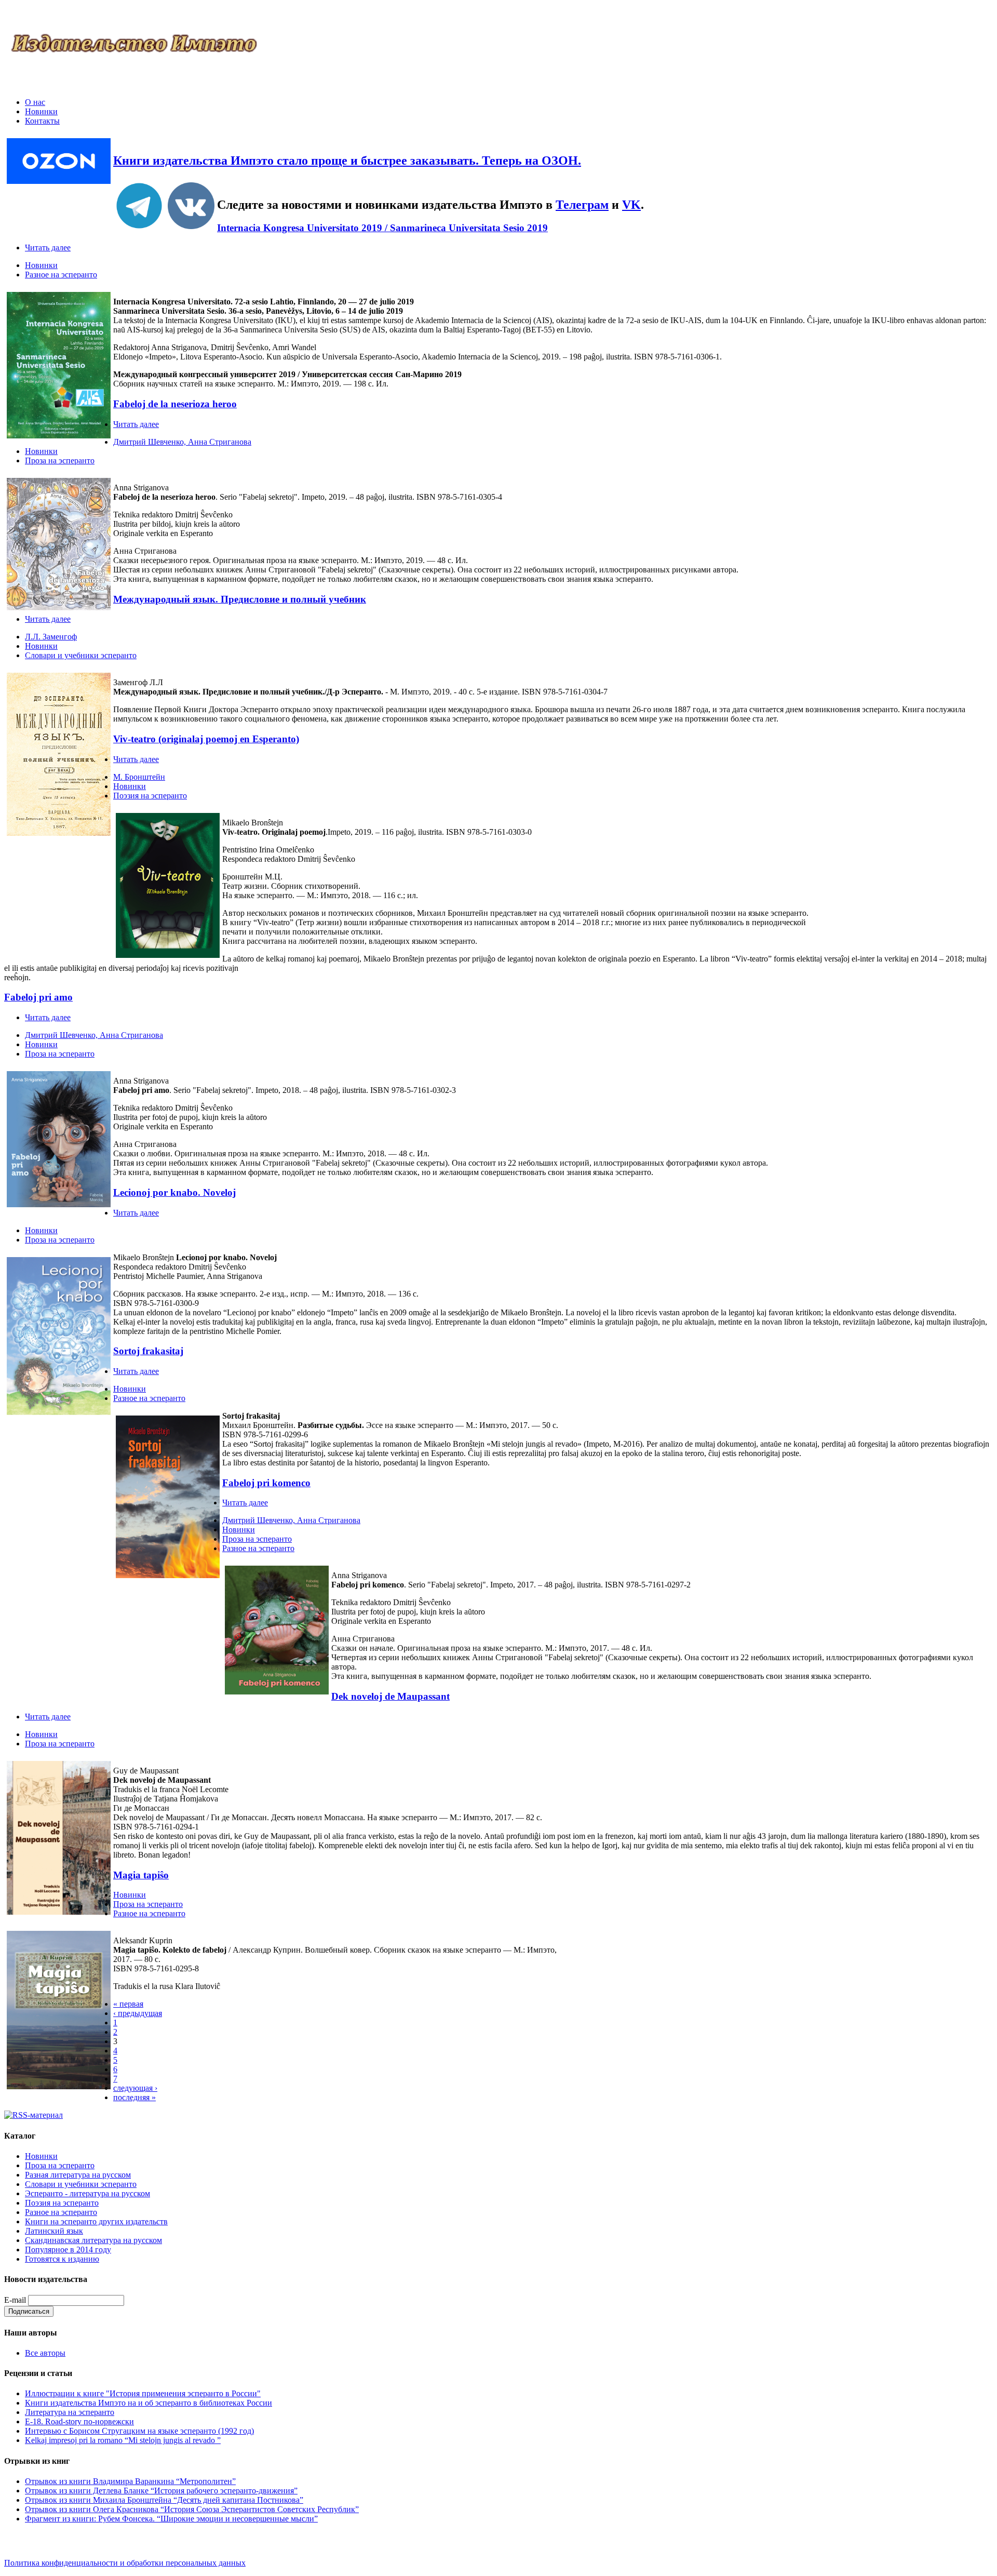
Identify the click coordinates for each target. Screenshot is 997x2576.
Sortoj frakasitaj (148, 1351)
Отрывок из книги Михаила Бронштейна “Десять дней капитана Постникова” (164, 2500)
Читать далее (48, 248)
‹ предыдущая (138, 2013)
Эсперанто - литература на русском (87, 2193)
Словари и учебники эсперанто (81, 655)
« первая (128, 2004)
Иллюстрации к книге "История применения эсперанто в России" (143, 2393)
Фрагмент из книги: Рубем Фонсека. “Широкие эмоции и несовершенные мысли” (171, 2519)
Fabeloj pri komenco (266, 1483)
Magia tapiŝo (141, 1875)
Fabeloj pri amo (38, 997)
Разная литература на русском (78, 2175)
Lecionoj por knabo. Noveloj (174, 1192)
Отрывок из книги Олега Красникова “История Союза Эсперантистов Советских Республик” (192, 2509)
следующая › (135, 2088)
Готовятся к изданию (62, 2259)
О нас (35, 102)
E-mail (15, 2300)
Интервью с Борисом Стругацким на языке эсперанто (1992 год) (139, 2431)
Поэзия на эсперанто (150, 796)
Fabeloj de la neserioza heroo (175, 404)
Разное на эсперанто (61, 275)
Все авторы (45, 2353)
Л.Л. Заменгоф (51, 637)
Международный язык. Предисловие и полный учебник (240, 599)
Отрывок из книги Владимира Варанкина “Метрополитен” (130, 2481)
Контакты (42, 121)
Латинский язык (54, 2231)
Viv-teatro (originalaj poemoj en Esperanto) (206, 739)
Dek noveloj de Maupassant (390, 1696)
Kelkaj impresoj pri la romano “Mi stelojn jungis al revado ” (123, 2440)
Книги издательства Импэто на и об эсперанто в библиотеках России (149, 2403)
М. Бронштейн (139, 777)
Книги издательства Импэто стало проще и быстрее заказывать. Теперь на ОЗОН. (347, 161)
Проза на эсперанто (60, 461)
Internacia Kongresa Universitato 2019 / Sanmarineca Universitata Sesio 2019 (382, 228)
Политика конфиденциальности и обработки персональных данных (125, 2563)
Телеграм (582, 205)
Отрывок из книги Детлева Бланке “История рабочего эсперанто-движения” (161, 2491)
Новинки (41, 111)
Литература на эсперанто (70, 2412)
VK (631, 205)
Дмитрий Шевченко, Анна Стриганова (182, 442)
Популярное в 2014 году (68, 2250)
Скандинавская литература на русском (93, 2240)
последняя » (134, 2097)
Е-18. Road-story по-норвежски (79, 2421)
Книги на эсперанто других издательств (96, 2221)
